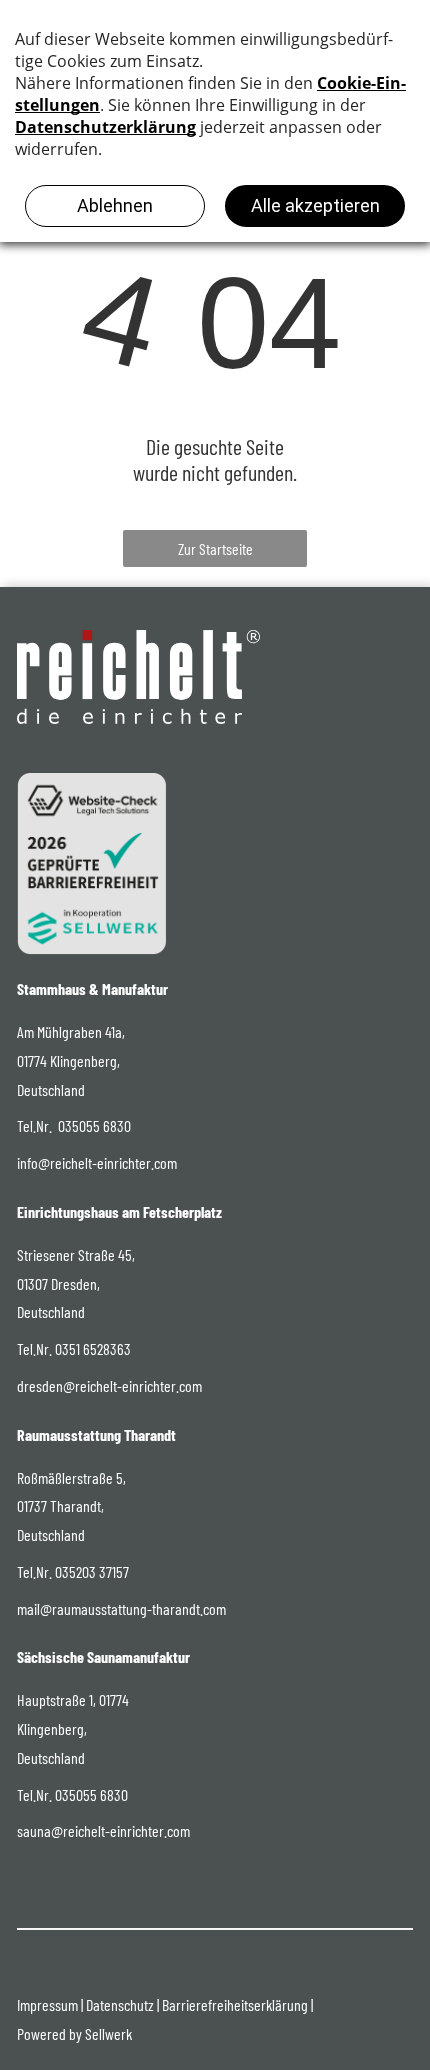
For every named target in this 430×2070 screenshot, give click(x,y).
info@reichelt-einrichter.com (97, 1162)
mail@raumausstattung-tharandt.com (121, 1608)
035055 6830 (94, 1125)
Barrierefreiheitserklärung (235, 2004)
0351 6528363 (93, 1348)
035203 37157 (92, 1571)
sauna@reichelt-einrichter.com (103, 1830)
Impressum (47, 2004)
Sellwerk (108, 2033)
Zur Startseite (215, 548)
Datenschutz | (122, 2004)
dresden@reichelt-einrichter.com (109, 1385)
